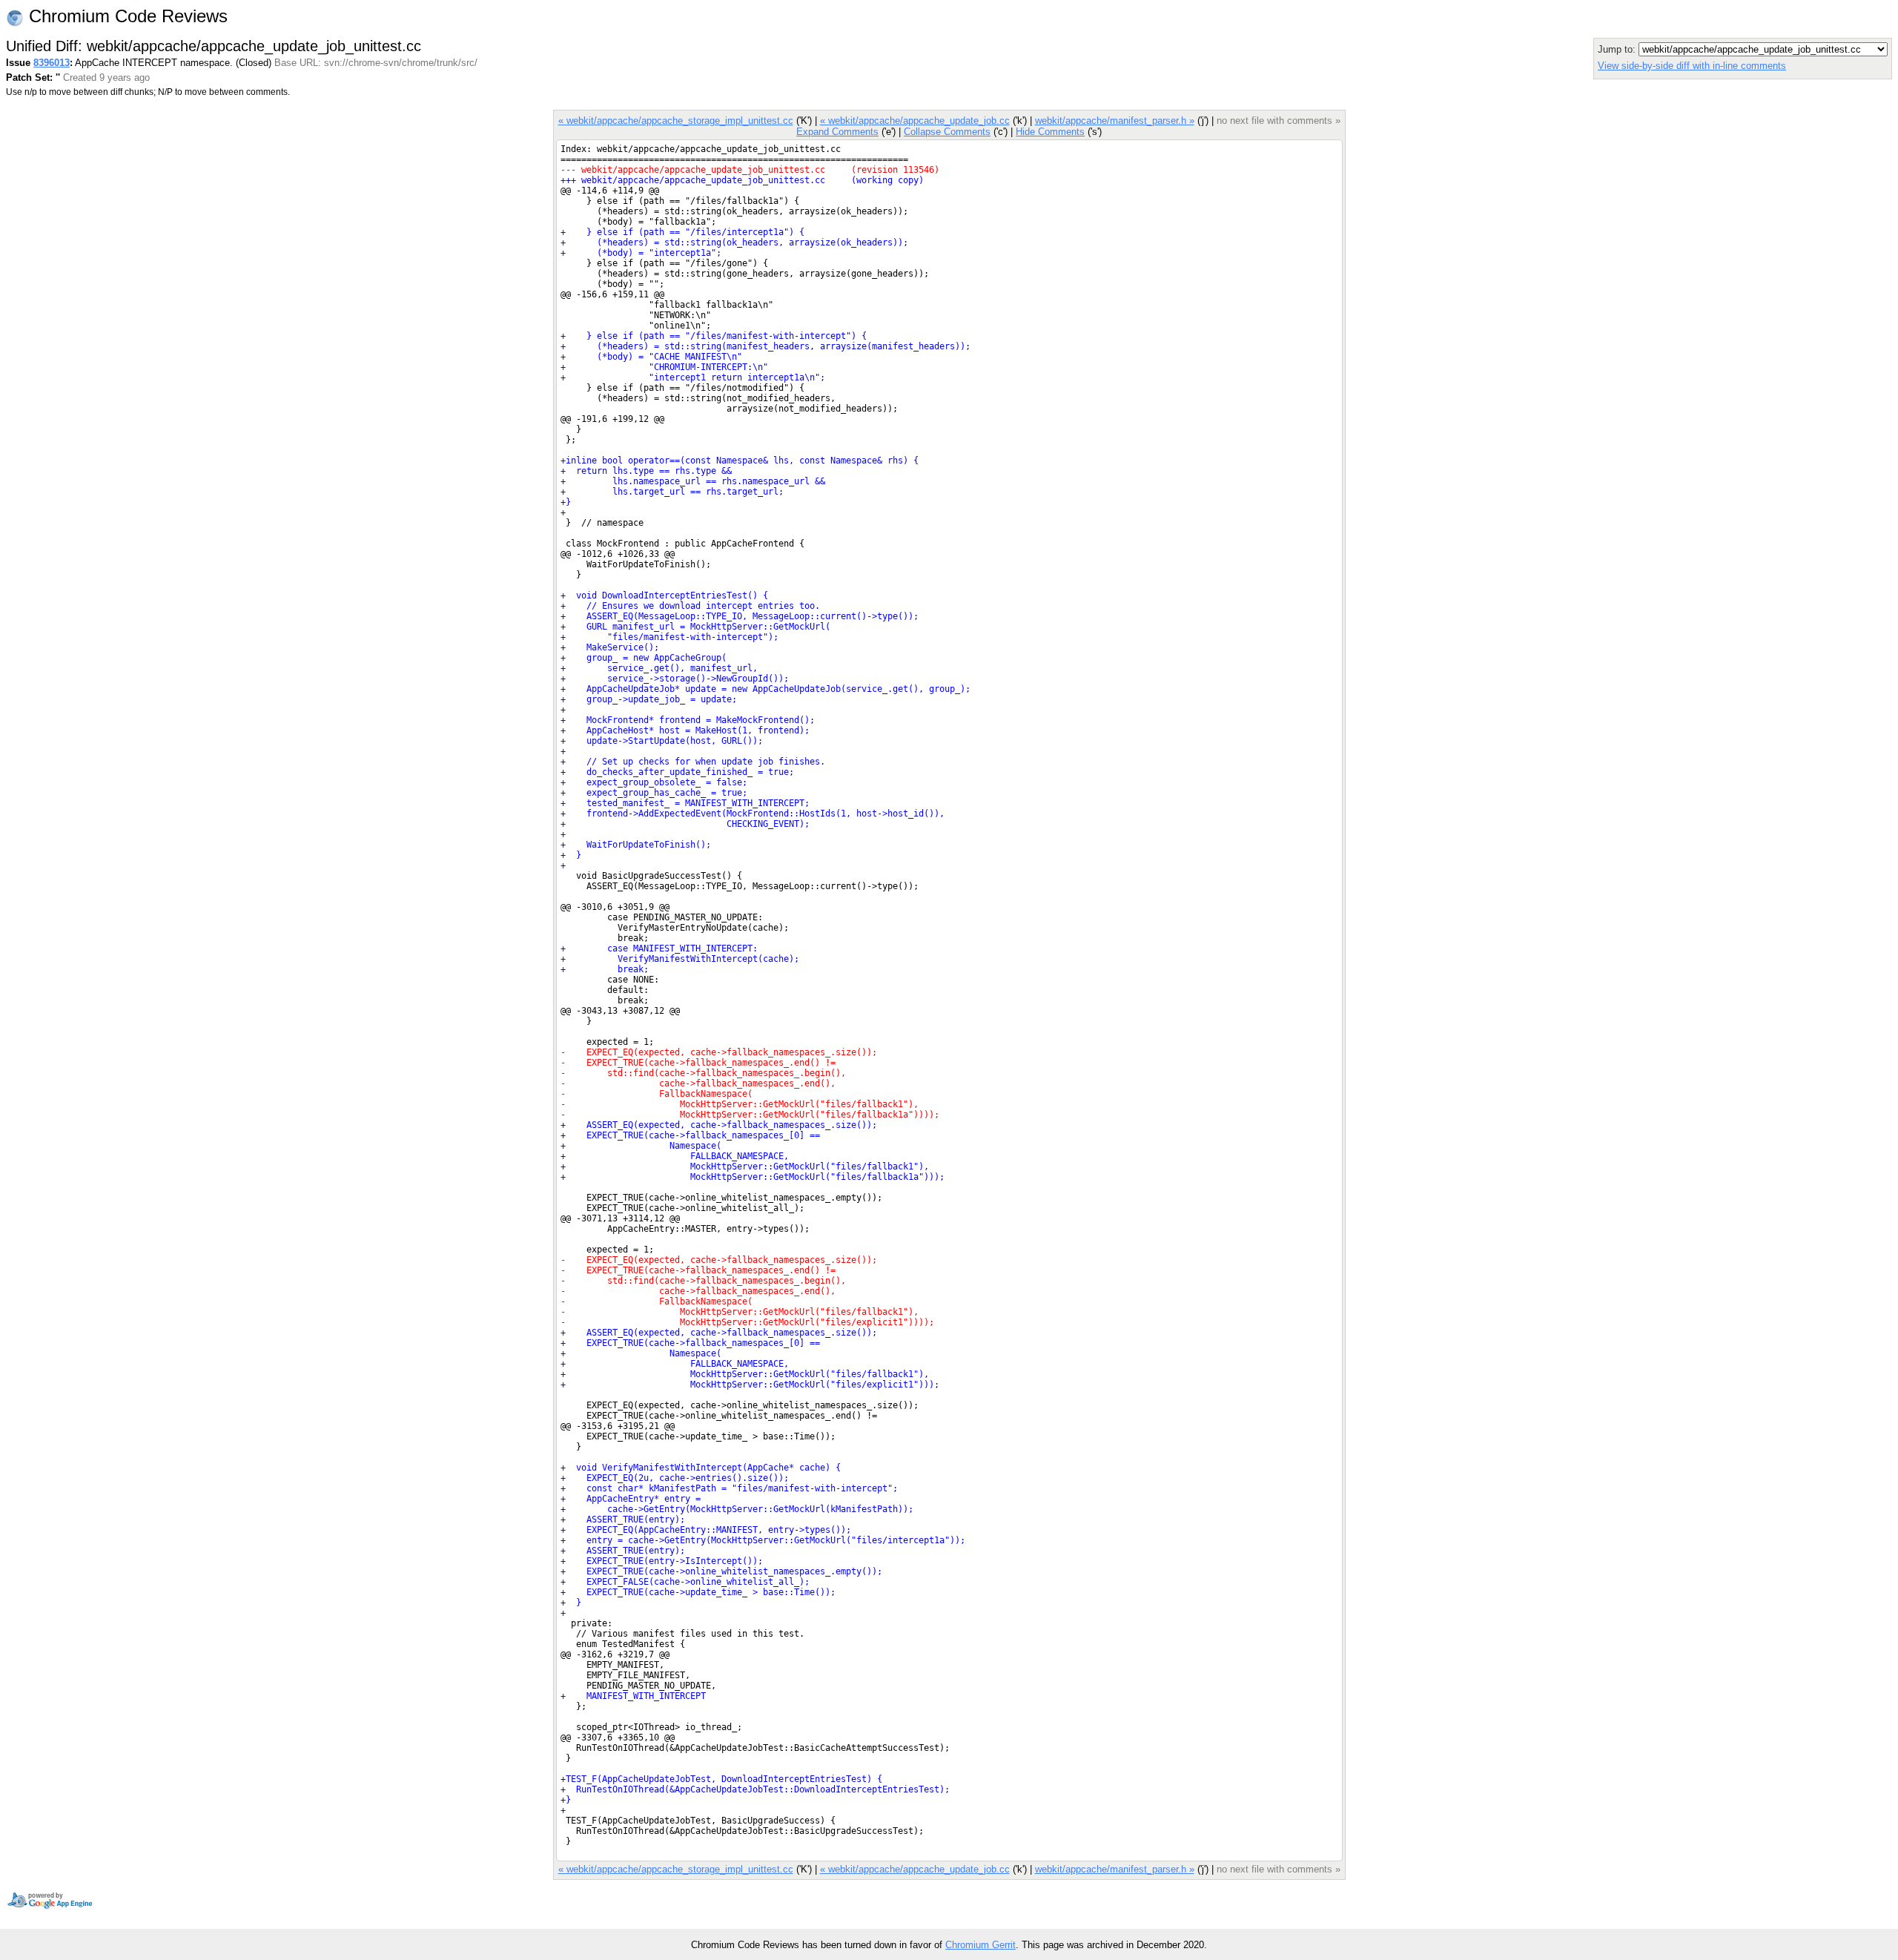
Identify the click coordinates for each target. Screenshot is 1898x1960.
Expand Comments (837, 132)
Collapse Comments (947, 132)
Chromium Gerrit (981, 1945)
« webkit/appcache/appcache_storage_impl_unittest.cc (676, 121)
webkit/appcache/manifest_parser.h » (1115, 121)
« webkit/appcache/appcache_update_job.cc (915, 121)
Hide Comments (1050, 132)
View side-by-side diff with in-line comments (1692, 66)
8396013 (52, 63)
